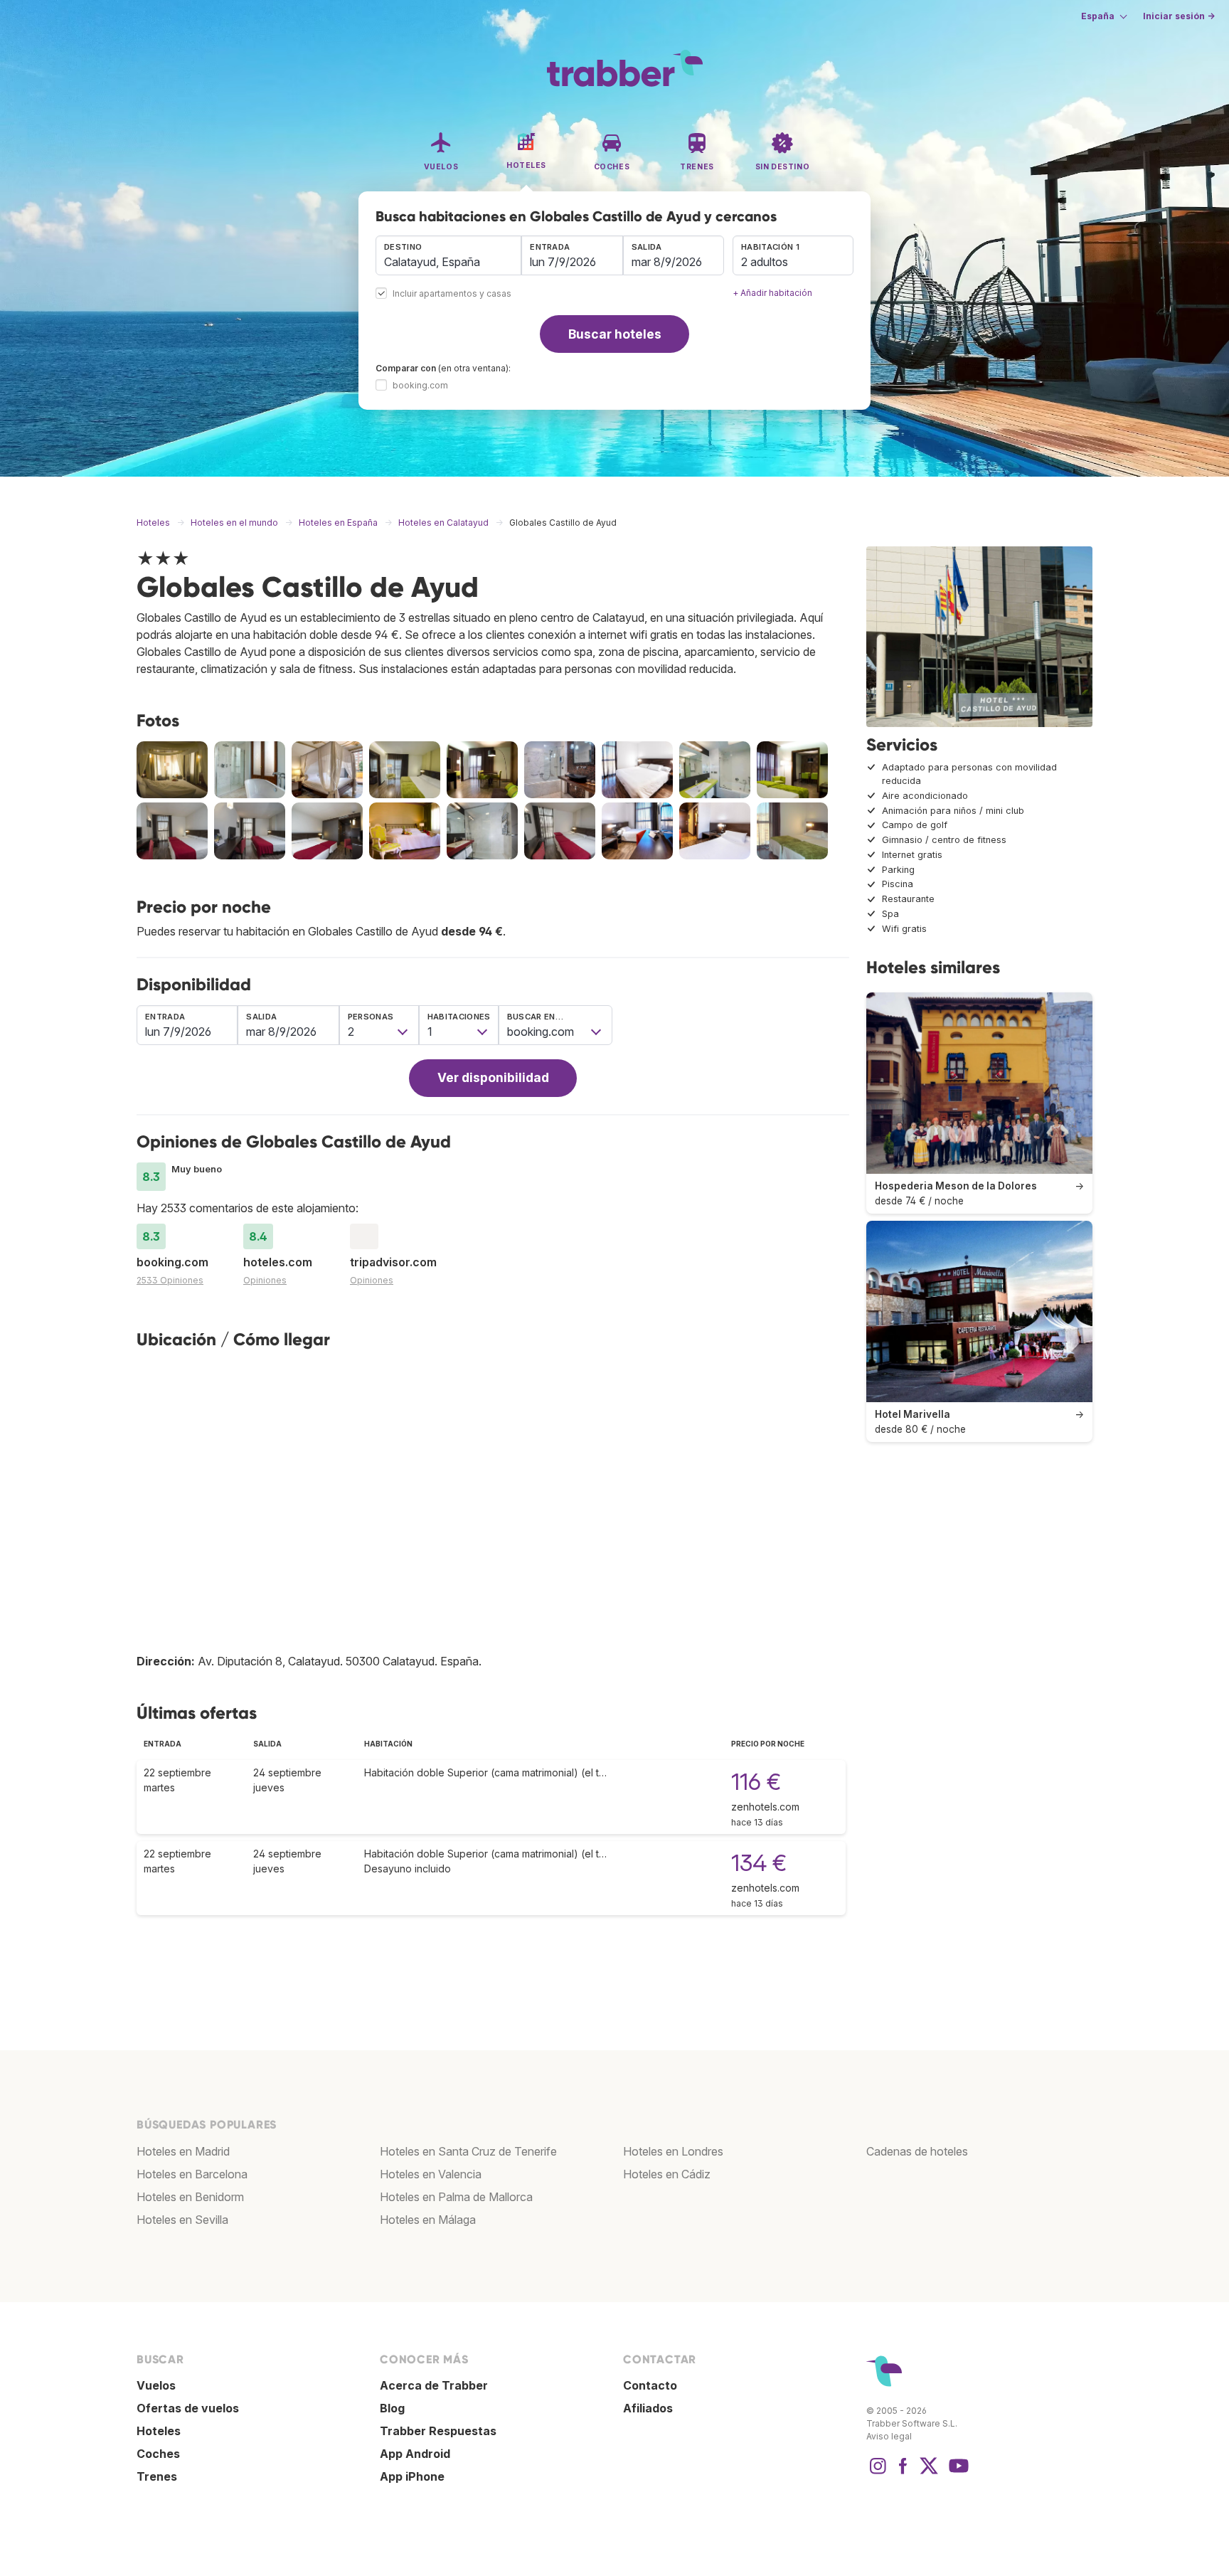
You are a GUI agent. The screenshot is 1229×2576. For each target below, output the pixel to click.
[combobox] (448, 255)
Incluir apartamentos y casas (452, 294)
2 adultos (765, 262)
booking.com (420, 385)
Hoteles (159, 2431)
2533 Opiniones (170, 1280)
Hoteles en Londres (673, 2151)
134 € (759, 1863)
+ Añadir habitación (772, 293)
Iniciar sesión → (1179, 16)
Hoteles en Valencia (431, 2174)
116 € (756, 1782)
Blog (392, 2408)
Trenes (157, 2476)
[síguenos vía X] (929, 2473)
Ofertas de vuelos (188, 2408)
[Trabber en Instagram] (878, 2473)
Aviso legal (889, 2436)
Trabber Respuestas (438, 2431)
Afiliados (648, 2408)
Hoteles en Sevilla (182, 2220)
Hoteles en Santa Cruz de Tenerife (468, 2151)
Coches (158, 2454)
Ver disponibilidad (493, 1077)
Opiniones (265, 1280)
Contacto (650, 2385)
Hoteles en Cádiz (667, 2174)
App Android (415, 2454)
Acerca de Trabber (434, 2385)
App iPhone (412, 2476)
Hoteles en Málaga (428, 2220)
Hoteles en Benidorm (190, 2197)
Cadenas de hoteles (917, 2151)
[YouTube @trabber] (957, 2473)
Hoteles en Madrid (183, 2151)
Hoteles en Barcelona (192, 2174)
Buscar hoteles (615, 334)
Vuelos (156, 2385)
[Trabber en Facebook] (903, 2473)
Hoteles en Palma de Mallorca (456, 2197)
